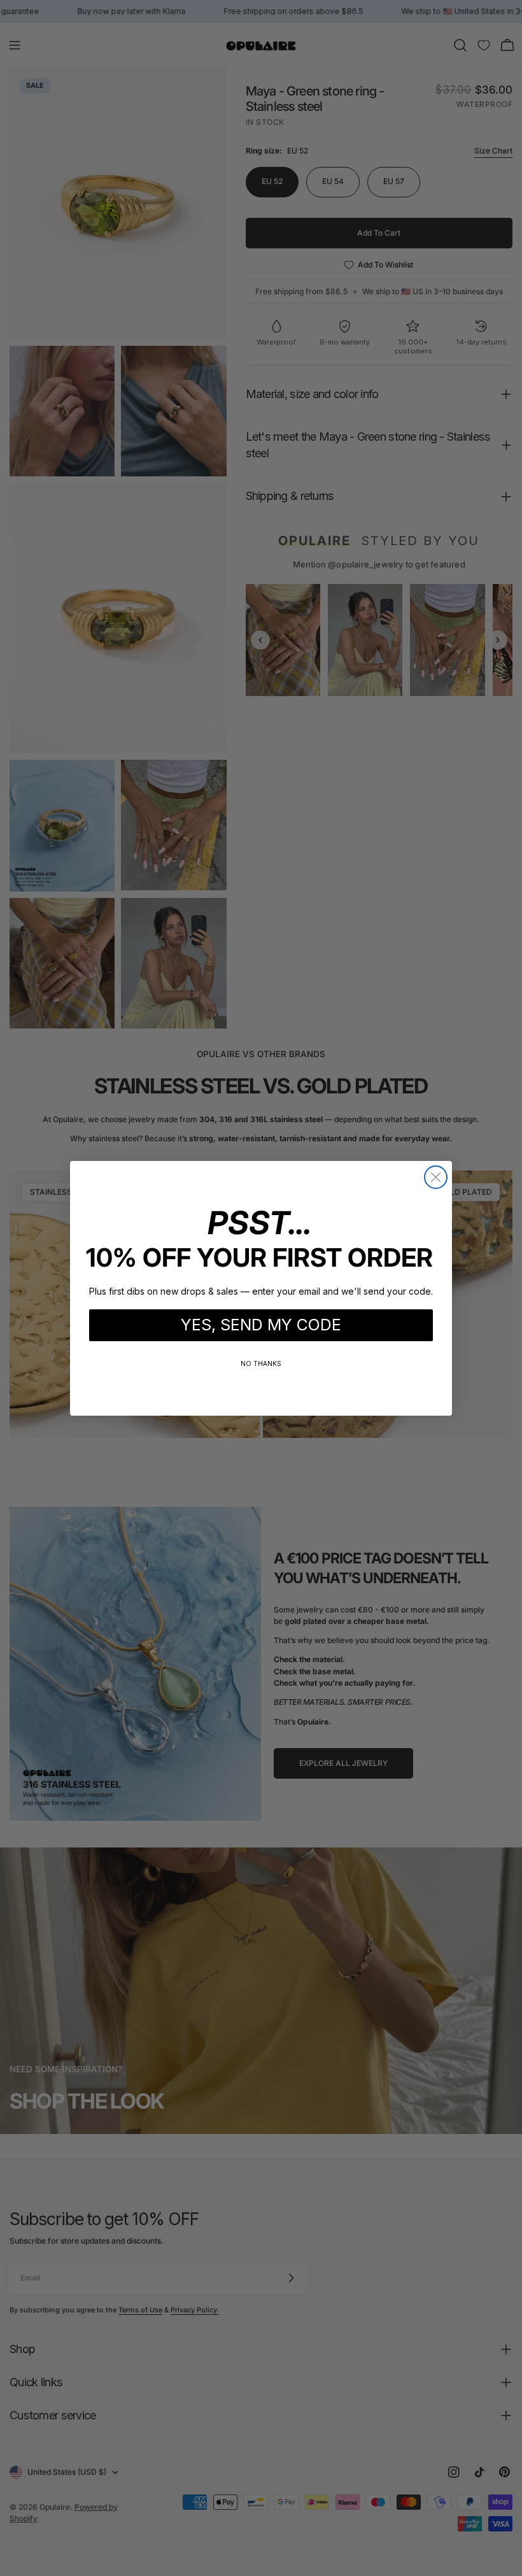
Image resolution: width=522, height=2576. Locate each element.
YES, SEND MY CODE (261, 1325)
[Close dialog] (436, 1177)
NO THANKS (261, 1363)
